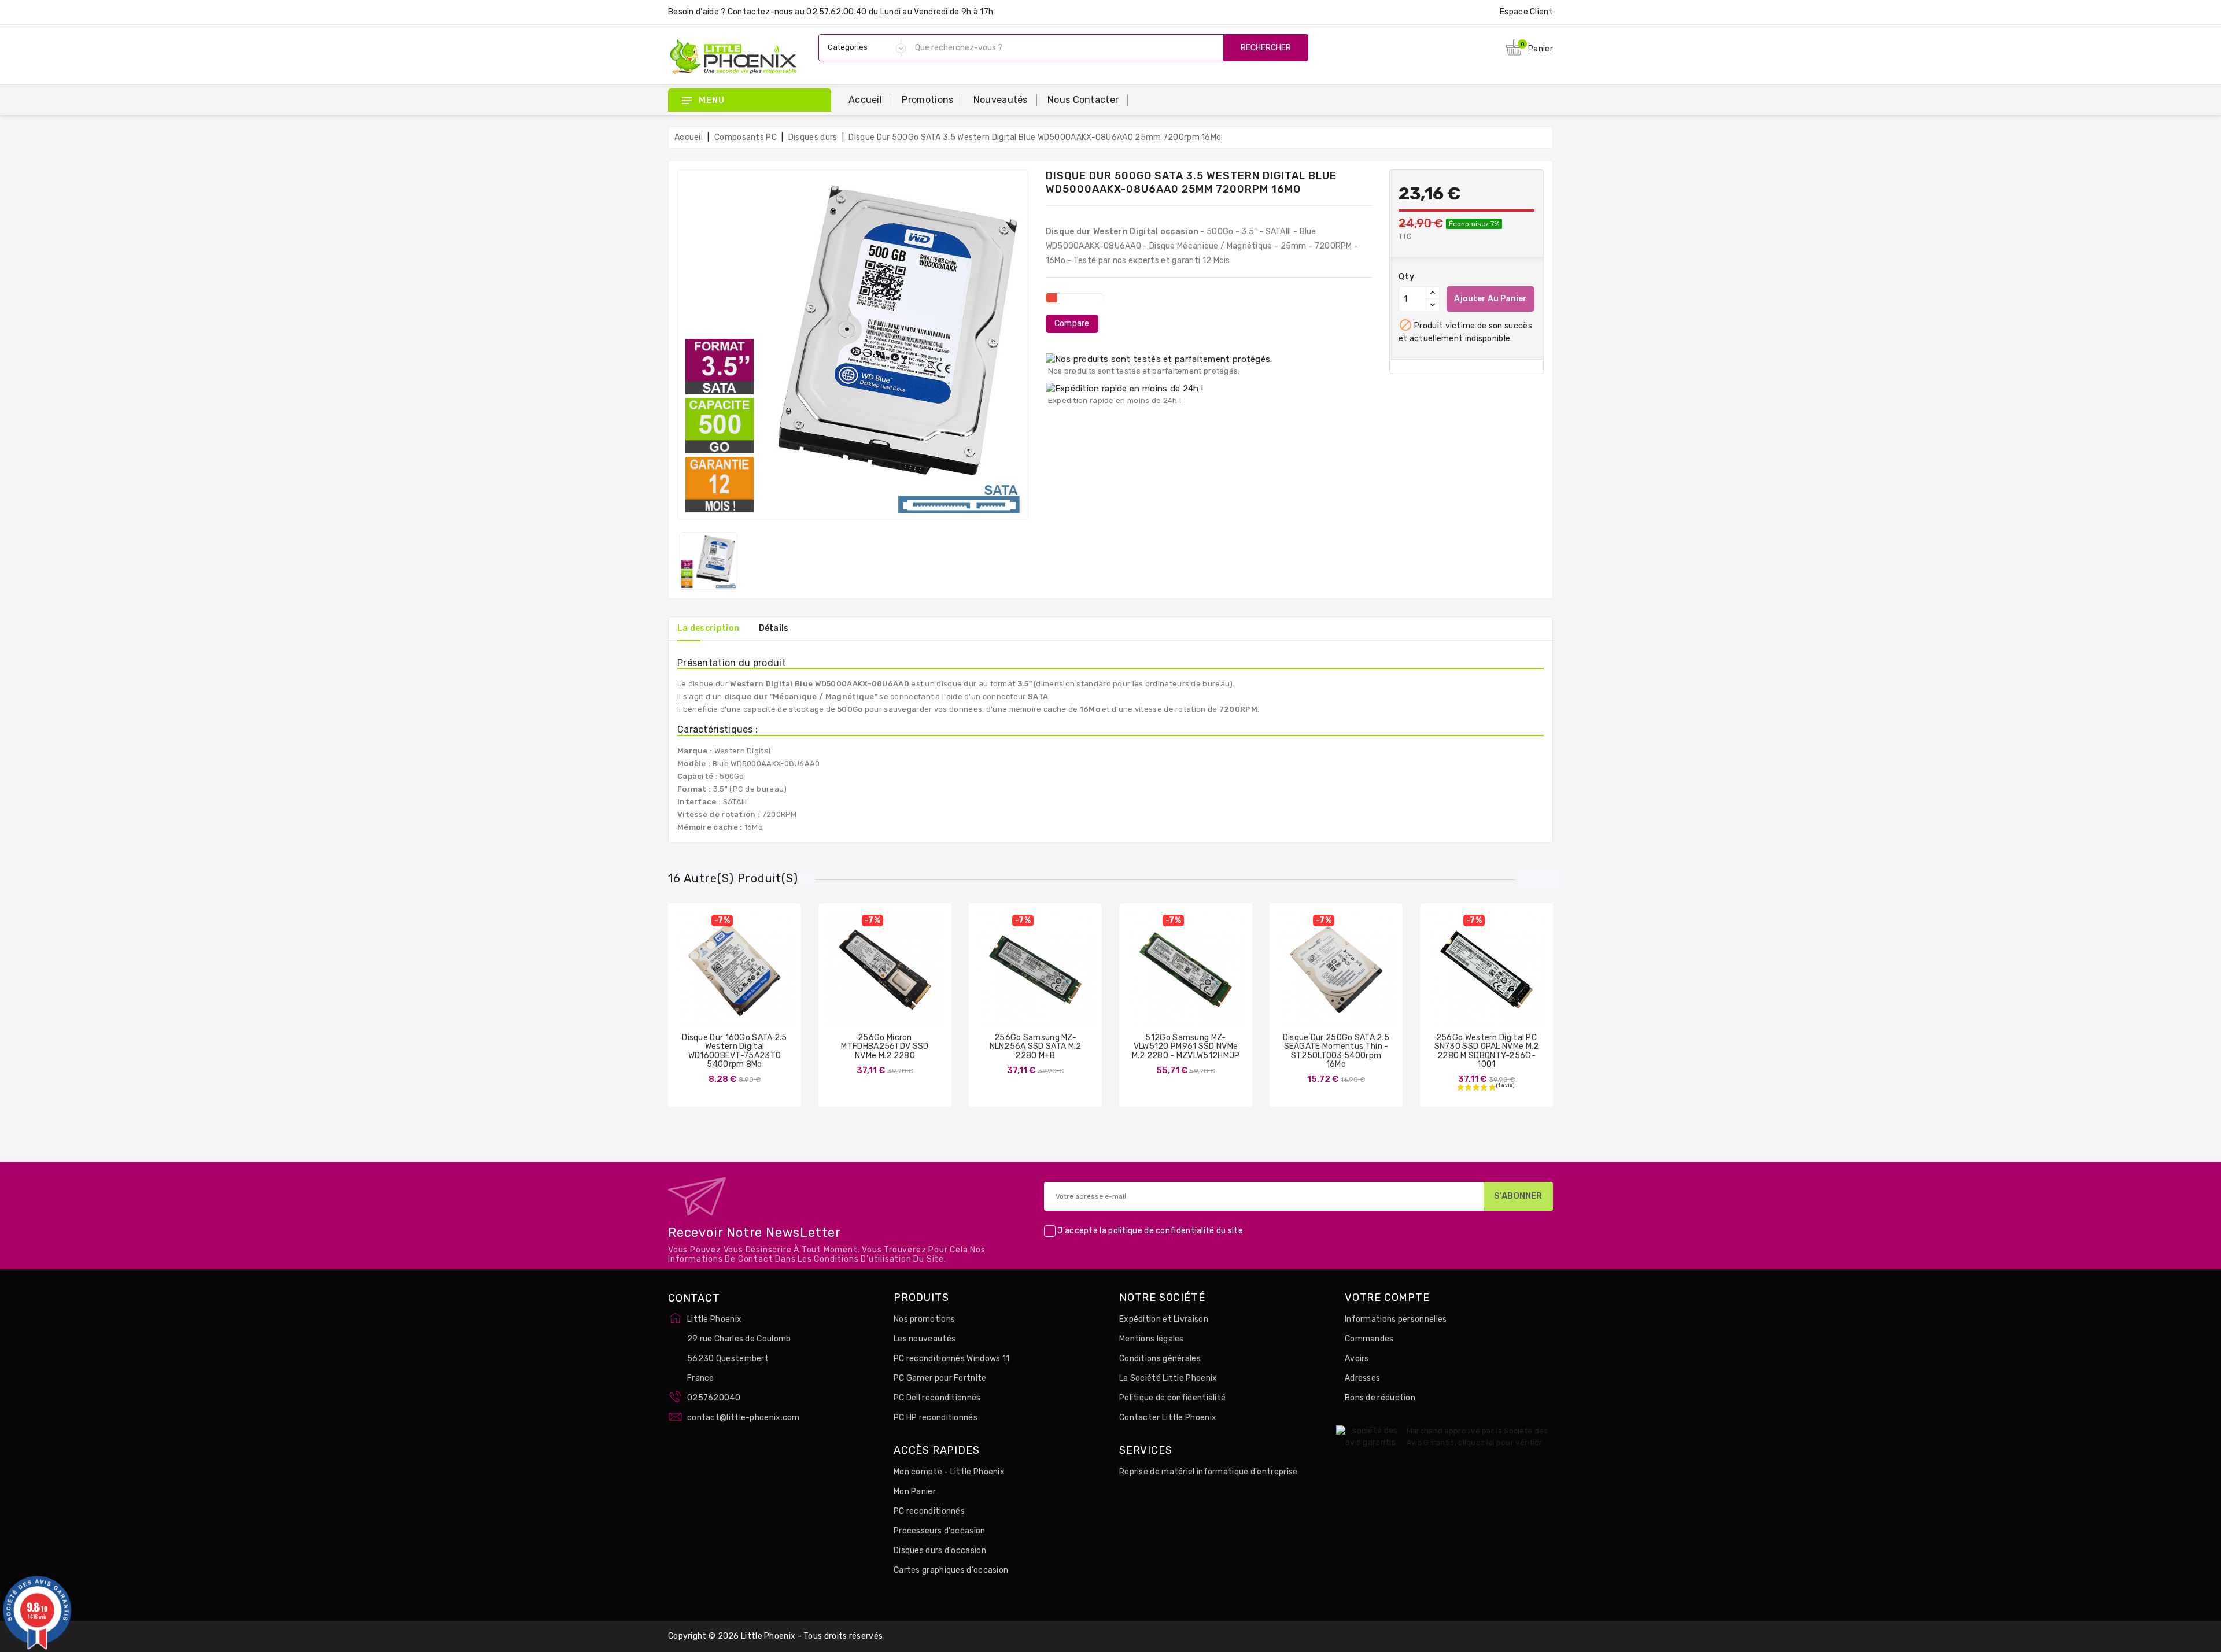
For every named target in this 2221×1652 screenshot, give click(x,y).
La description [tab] (708, 628)
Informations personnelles (1396, 1319)
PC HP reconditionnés (936, 1418)
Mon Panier (915, 1492)
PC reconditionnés (929, 1511)
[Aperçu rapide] (746, 978)
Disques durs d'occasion (940, 1551)
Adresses (1362, 1378)
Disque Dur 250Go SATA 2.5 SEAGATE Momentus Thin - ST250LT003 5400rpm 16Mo (1336, 1051)
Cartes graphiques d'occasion (951, 1570)
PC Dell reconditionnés (937, 1398)
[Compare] (723, 978)
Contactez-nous (760, 12)
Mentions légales (1152, 1339)
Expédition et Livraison (1164, 1319)
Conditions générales (1160, 1359)
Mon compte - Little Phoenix (949, 1472)
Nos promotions (924, 1319)
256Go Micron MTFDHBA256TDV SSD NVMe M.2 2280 (885, 1047)
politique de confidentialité (1161, 1231)
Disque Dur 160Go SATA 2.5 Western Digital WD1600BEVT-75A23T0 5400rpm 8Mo (735, 1051)
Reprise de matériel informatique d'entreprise (1209, 1472)
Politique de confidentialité (1172, 1398)
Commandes (1369, 1339)
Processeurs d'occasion (940, 1531)
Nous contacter (1083, 100)
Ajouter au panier (1490, 299)
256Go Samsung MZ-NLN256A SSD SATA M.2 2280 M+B (1036, 1047)
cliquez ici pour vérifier (1500, 1442)
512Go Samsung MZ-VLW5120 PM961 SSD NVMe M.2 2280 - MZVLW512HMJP (1186, 1047)
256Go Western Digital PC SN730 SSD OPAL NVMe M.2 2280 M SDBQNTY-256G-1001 (1487, 1051)
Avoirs (1357, 1359)
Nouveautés (1001, 100)
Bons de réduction (1380, 1398)
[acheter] (851, 978)
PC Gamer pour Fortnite (940, 1378)
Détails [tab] (774, 628)
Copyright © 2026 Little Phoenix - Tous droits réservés (775, 1636)
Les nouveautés (925, 1339)
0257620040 (714, 1398)
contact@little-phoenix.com (744, 1418)
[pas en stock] (700, 978)
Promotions (927, 100)
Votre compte (1387, 1298)
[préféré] (769, 978)
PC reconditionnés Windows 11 (951, 1359)
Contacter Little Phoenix (1168, 1418)
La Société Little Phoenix (1168, 1378)
